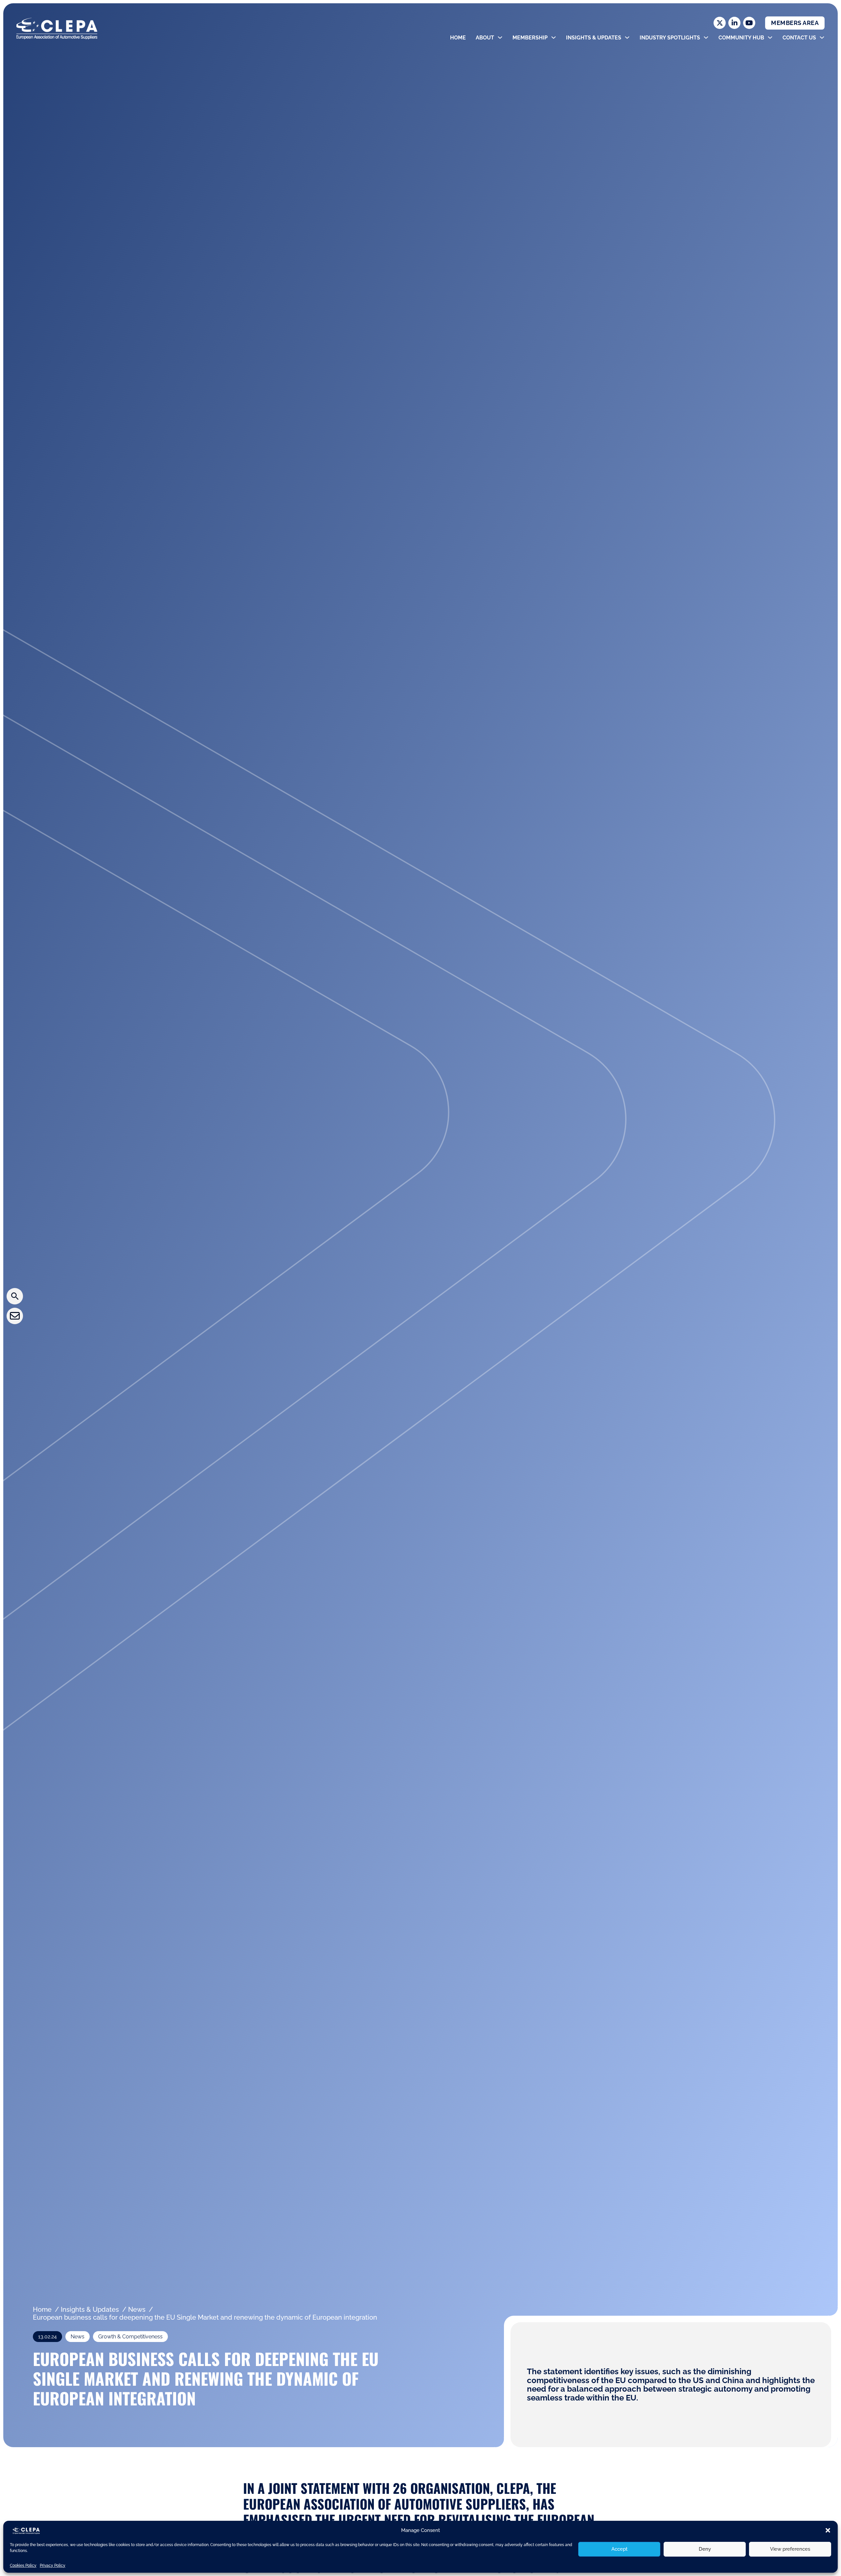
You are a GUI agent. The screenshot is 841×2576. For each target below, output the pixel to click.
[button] (828, 2530)
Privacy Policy (53, 2565)
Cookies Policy (23, 2565)
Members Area (795, 23)
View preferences (790, 2549)
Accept (619, 2549)
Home (458, 38)
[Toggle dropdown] (500, 37)
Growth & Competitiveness (130, 2337)
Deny (705, 2549)
